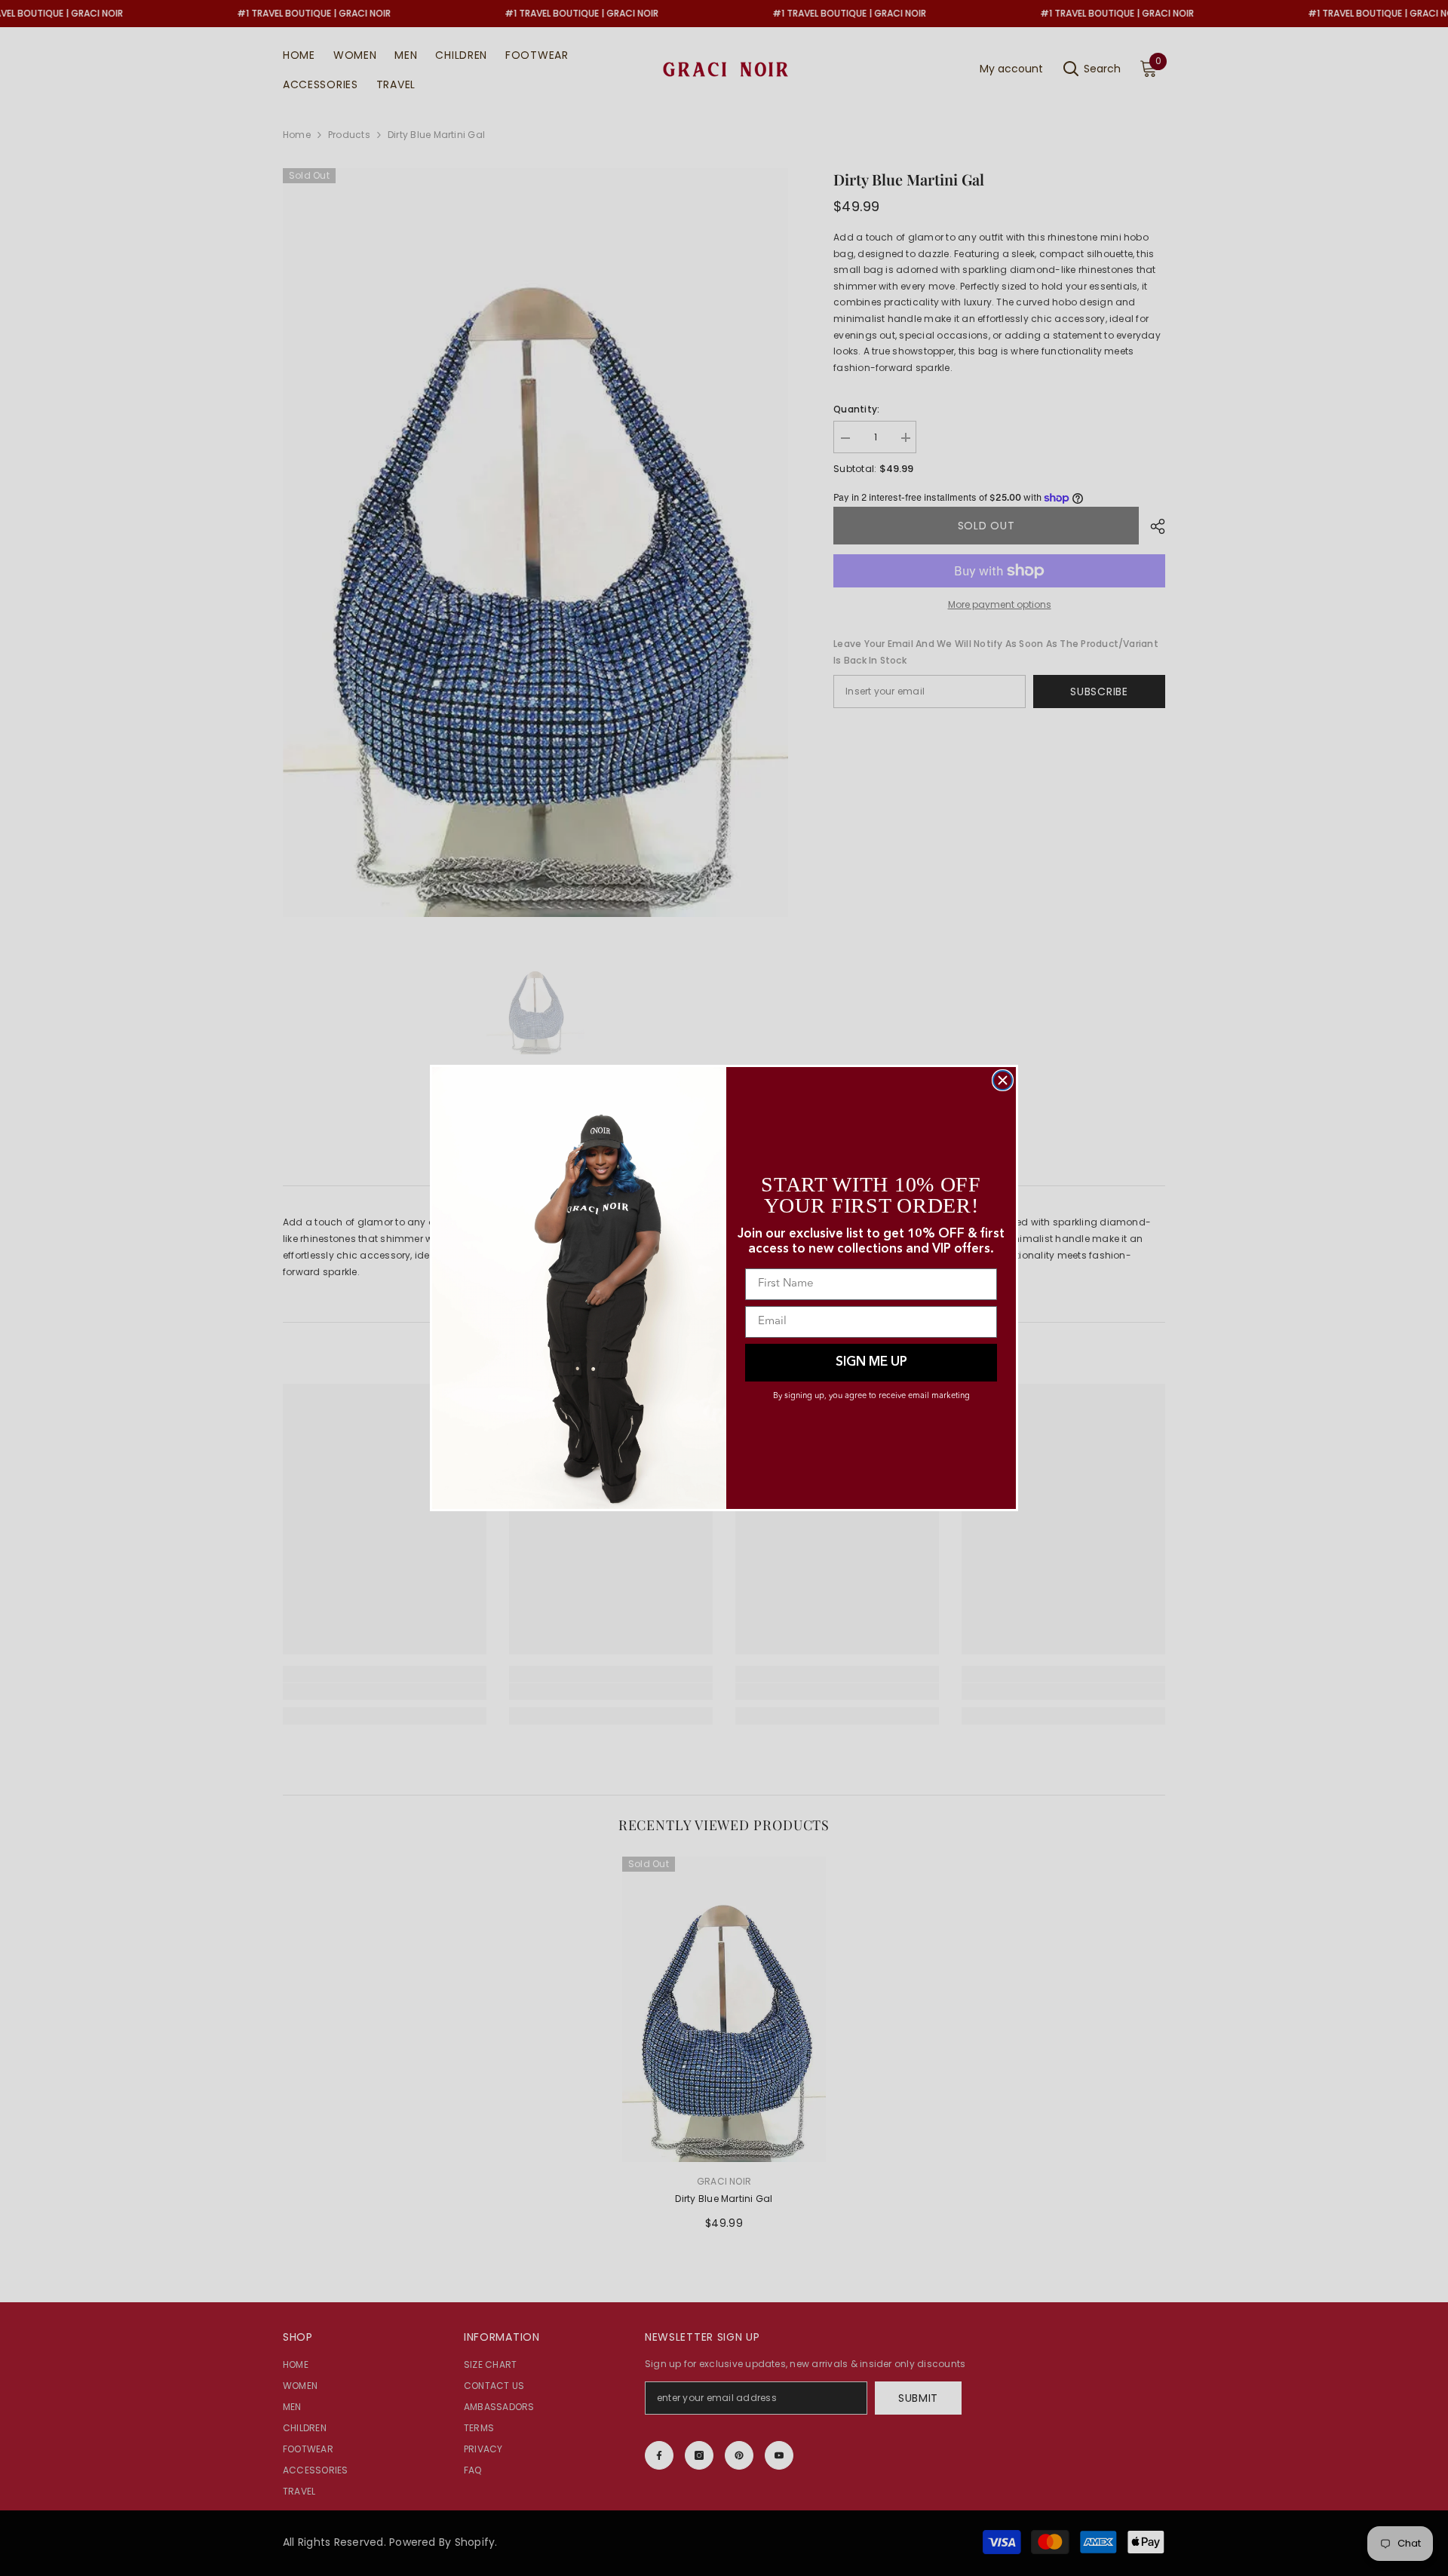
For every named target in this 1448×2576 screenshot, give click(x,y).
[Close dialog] (1003, 1080)
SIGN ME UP (871, 1362)
